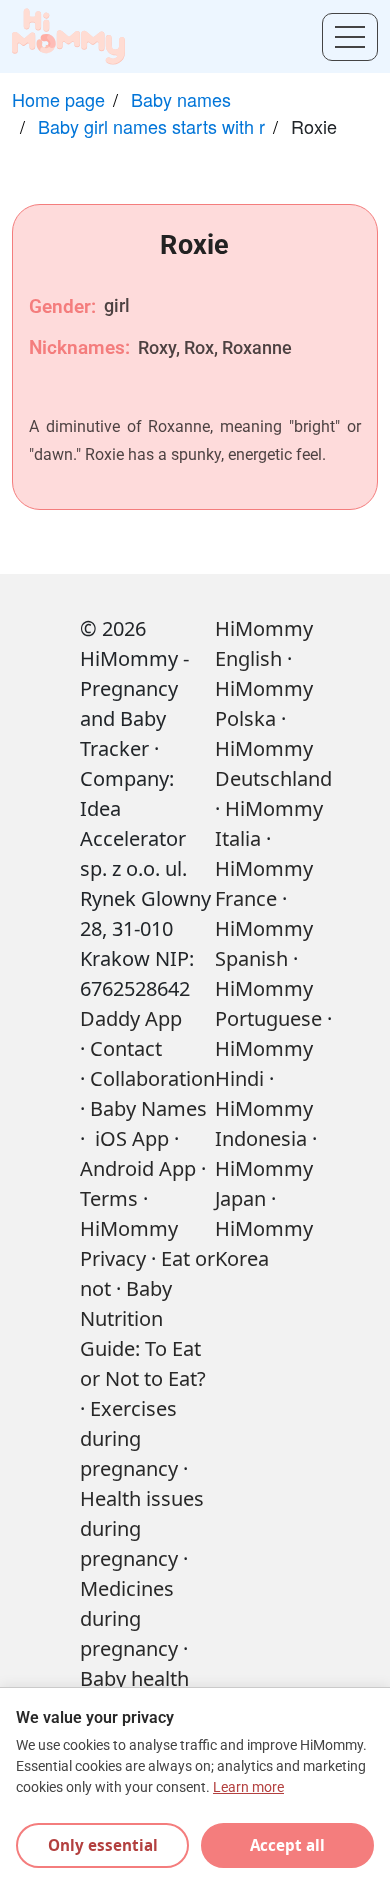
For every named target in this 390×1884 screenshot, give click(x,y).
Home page (58, 99)
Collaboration (152, 1078)
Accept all (287, 1845)
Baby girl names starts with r (151, 126)
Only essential (103, 1845)
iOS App (132, 1138)
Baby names (181, 99)
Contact (126, 1048)
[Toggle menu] (350, 37)
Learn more (248, 1787)
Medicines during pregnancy (129, 1618)
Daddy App (131, 1018)
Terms (109, 1198)
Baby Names (148, 1108)
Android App (138, 1168)
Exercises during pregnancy (129, 1438)
